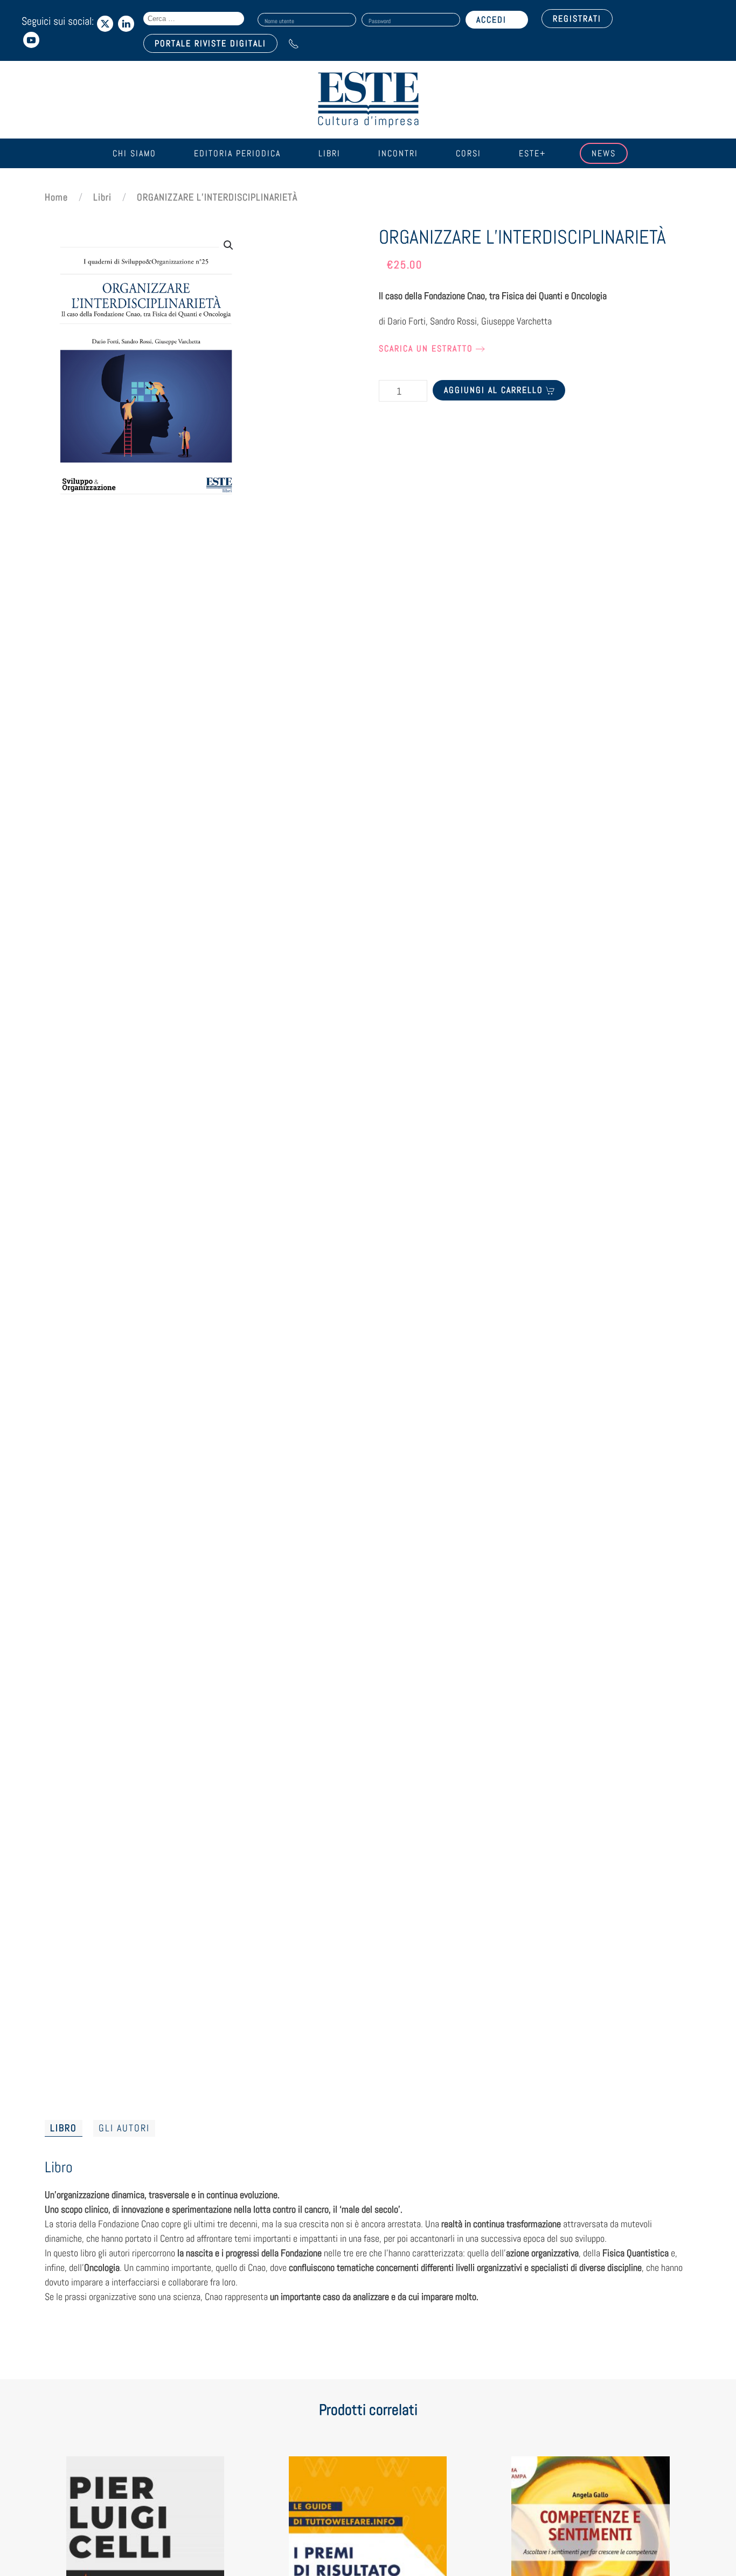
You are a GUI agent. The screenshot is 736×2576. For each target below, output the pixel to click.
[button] (228, 245)
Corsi (468, 153)
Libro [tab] (64, 2128)
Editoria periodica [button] (237, 153)
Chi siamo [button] (134, 153)
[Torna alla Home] (368, 100)
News (604, 153)
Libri (329, 153)
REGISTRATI (577, 19)
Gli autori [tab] (124, 2128)
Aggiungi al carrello (494, 390)
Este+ (532, 153)
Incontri (398, 153)
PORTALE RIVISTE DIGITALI (210, 43)
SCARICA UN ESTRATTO (426, 348)
